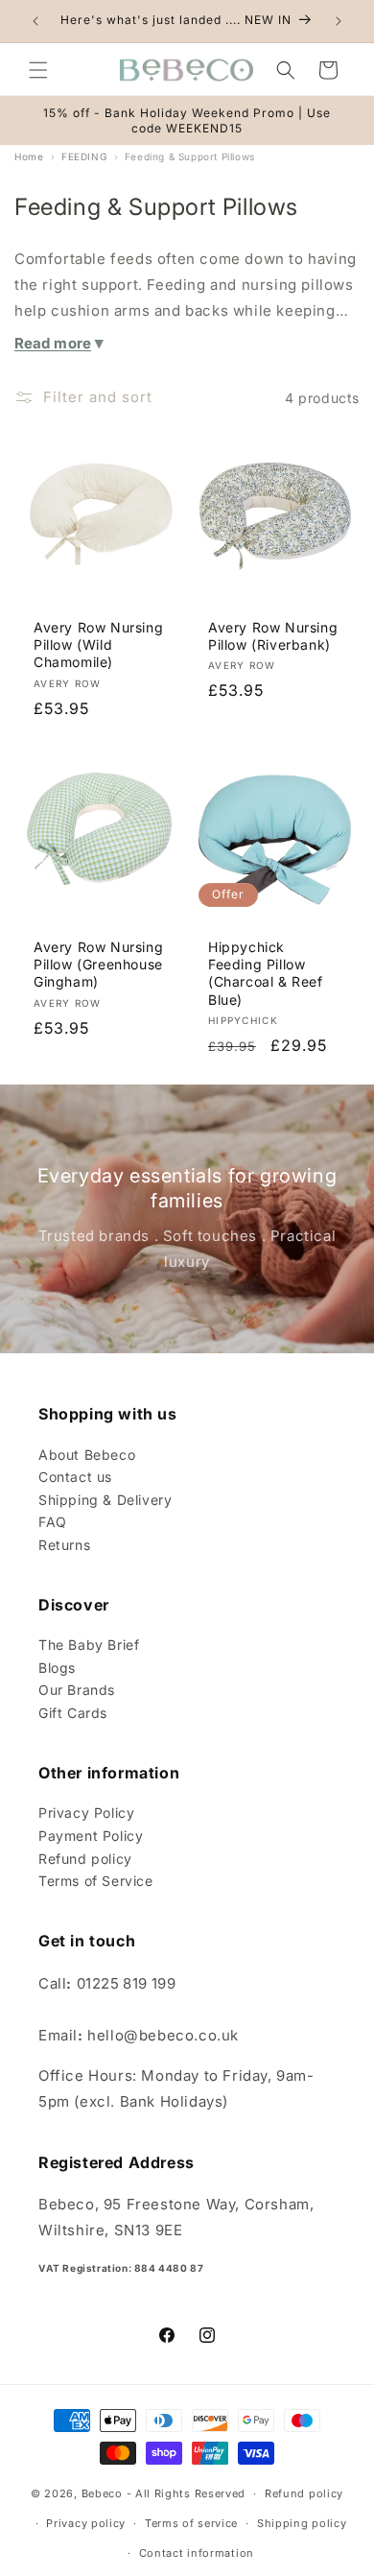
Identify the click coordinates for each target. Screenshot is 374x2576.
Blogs (57, 1668)
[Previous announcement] (35, 21)
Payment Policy (91, 1836)
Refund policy (85, 1859)
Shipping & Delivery (105, 1500)
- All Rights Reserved (187, 2493)
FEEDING (84, 156)
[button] (38, 70)
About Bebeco (87, 1455)
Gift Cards (73, 1713)
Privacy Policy (86, 1813)
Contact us (75, 1477)
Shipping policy (302, 2523)
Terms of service (191, 2523)
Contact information (197, 2553)
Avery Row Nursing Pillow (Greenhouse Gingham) (98, 964)
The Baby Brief (89, 1645)
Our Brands (77, 1690)
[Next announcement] (339, 21)
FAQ (53, 1522)
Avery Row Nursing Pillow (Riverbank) (273, 636)
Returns (64, 1545)
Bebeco (102, 2493)
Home (29, 156)
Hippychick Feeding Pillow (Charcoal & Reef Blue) (266, 973)
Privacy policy (86, 2523)
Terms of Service (96, 1881)
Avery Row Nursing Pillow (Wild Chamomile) (98, 644)
